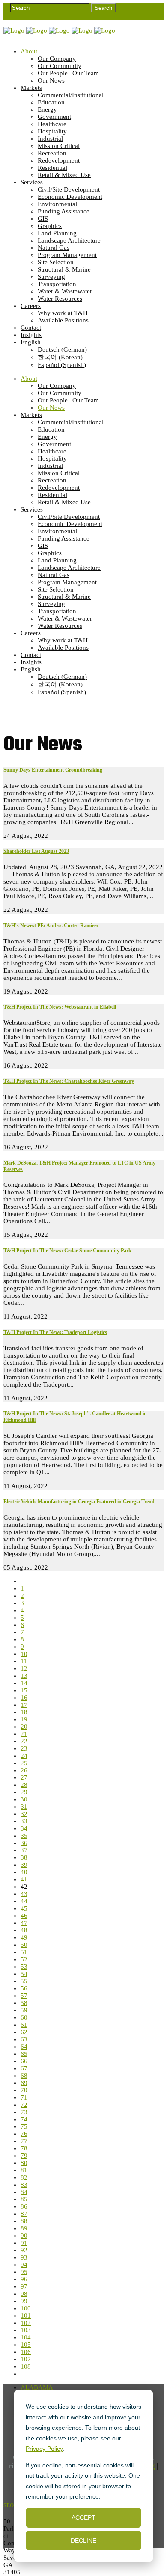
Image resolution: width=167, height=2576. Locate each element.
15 (24, 1690)
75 (24, 2126)
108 (26, 2366)
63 (24, 2039)
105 (26, 2345)
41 (24, 1879)
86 (24, 2206)
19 (24, 1719)
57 (24, 1996)
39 (24, 1865)
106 (26, 2352)
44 (24, 1901)
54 (24, 1974)
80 (24, 2163)
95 (24, 2272)
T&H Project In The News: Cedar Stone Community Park (67, 1251)
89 (24, 2228)
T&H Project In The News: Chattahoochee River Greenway (69, 1081)
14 (24, 1683)
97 (24, 2286)
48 (24, 1930)
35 (24, 1836)
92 (24, 2250)
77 (24, 2141)
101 (26, 2316)
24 (24, 1756)
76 (24, 2134)
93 (24, 2257)
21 (24, 1734)
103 (26, 2330)
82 (24, 2177)
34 (24, 1828)
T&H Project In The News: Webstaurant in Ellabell (60, 1007)
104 (26, 2337)
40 (24, 1872)
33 (24, 1821)
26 (24, 1770)
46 (24, 1916)
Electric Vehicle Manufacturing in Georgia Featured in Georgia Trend (79, 1502)
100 (26, 2308)
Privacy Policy (44, 2449)
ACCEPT (83, 2517)
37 (24, 1850)
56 (24, 1988)
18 (24, 1712)
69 (24, 2083)
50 (24, 1945)
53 (24, 1967)
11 (24, 1661)
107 (26, 2359)
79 (24, 2156)
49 (24, 1937)
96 (24, 2279)
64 (24, 2047)
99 (24, 2301)
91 (24, 2243)
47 (24, 1923)
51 (24, 1952)
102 (26, 2323)
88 (24, 2221)
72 (24, 2105)
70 (24, 2090)
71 (24, 2097)
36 (24, 1843)
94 (24, 2265)
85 (24, 2199)
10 (24, 1654)
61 (24, 2025)
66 (24, 2061)
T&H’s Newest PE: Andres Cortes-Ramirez (51, 926)
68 (24, 2076)
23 (24, 1748)
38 (24, 1857)
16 (24, 1698)
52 (24, 1959)
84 (24, 2192)
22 (24, 1741)
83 (24, 2185)
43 (24, 1894)
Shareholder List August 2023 (36, 851)
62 (24, 2032)
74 (24, 2119)
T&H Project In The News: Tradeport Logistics (55, 1332)
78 (24, 2148)
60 (24, 2017)
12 (24, 1668)
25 (24, 1763)
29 (24, 1792)
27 (24, 1777)
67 (24, 2068)
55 (24, 1981)
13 (24, 1676)
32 (24, 1814)
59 (24, 2010)
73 (24, 2112)
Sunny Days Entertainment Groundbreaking (53, 770)
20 (24, 1727)
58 (24, 2003)
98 (24, 2294)
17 (24, 1705)
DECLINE (83, 2541)
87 (24, 2214)
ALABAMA (37, 2387)
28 (24, 1785)
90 (24, 2236)
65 (24, 2054)
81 (24, 2170)
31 (24, 1807)
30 (24, 1799)
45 (24, 1908)
